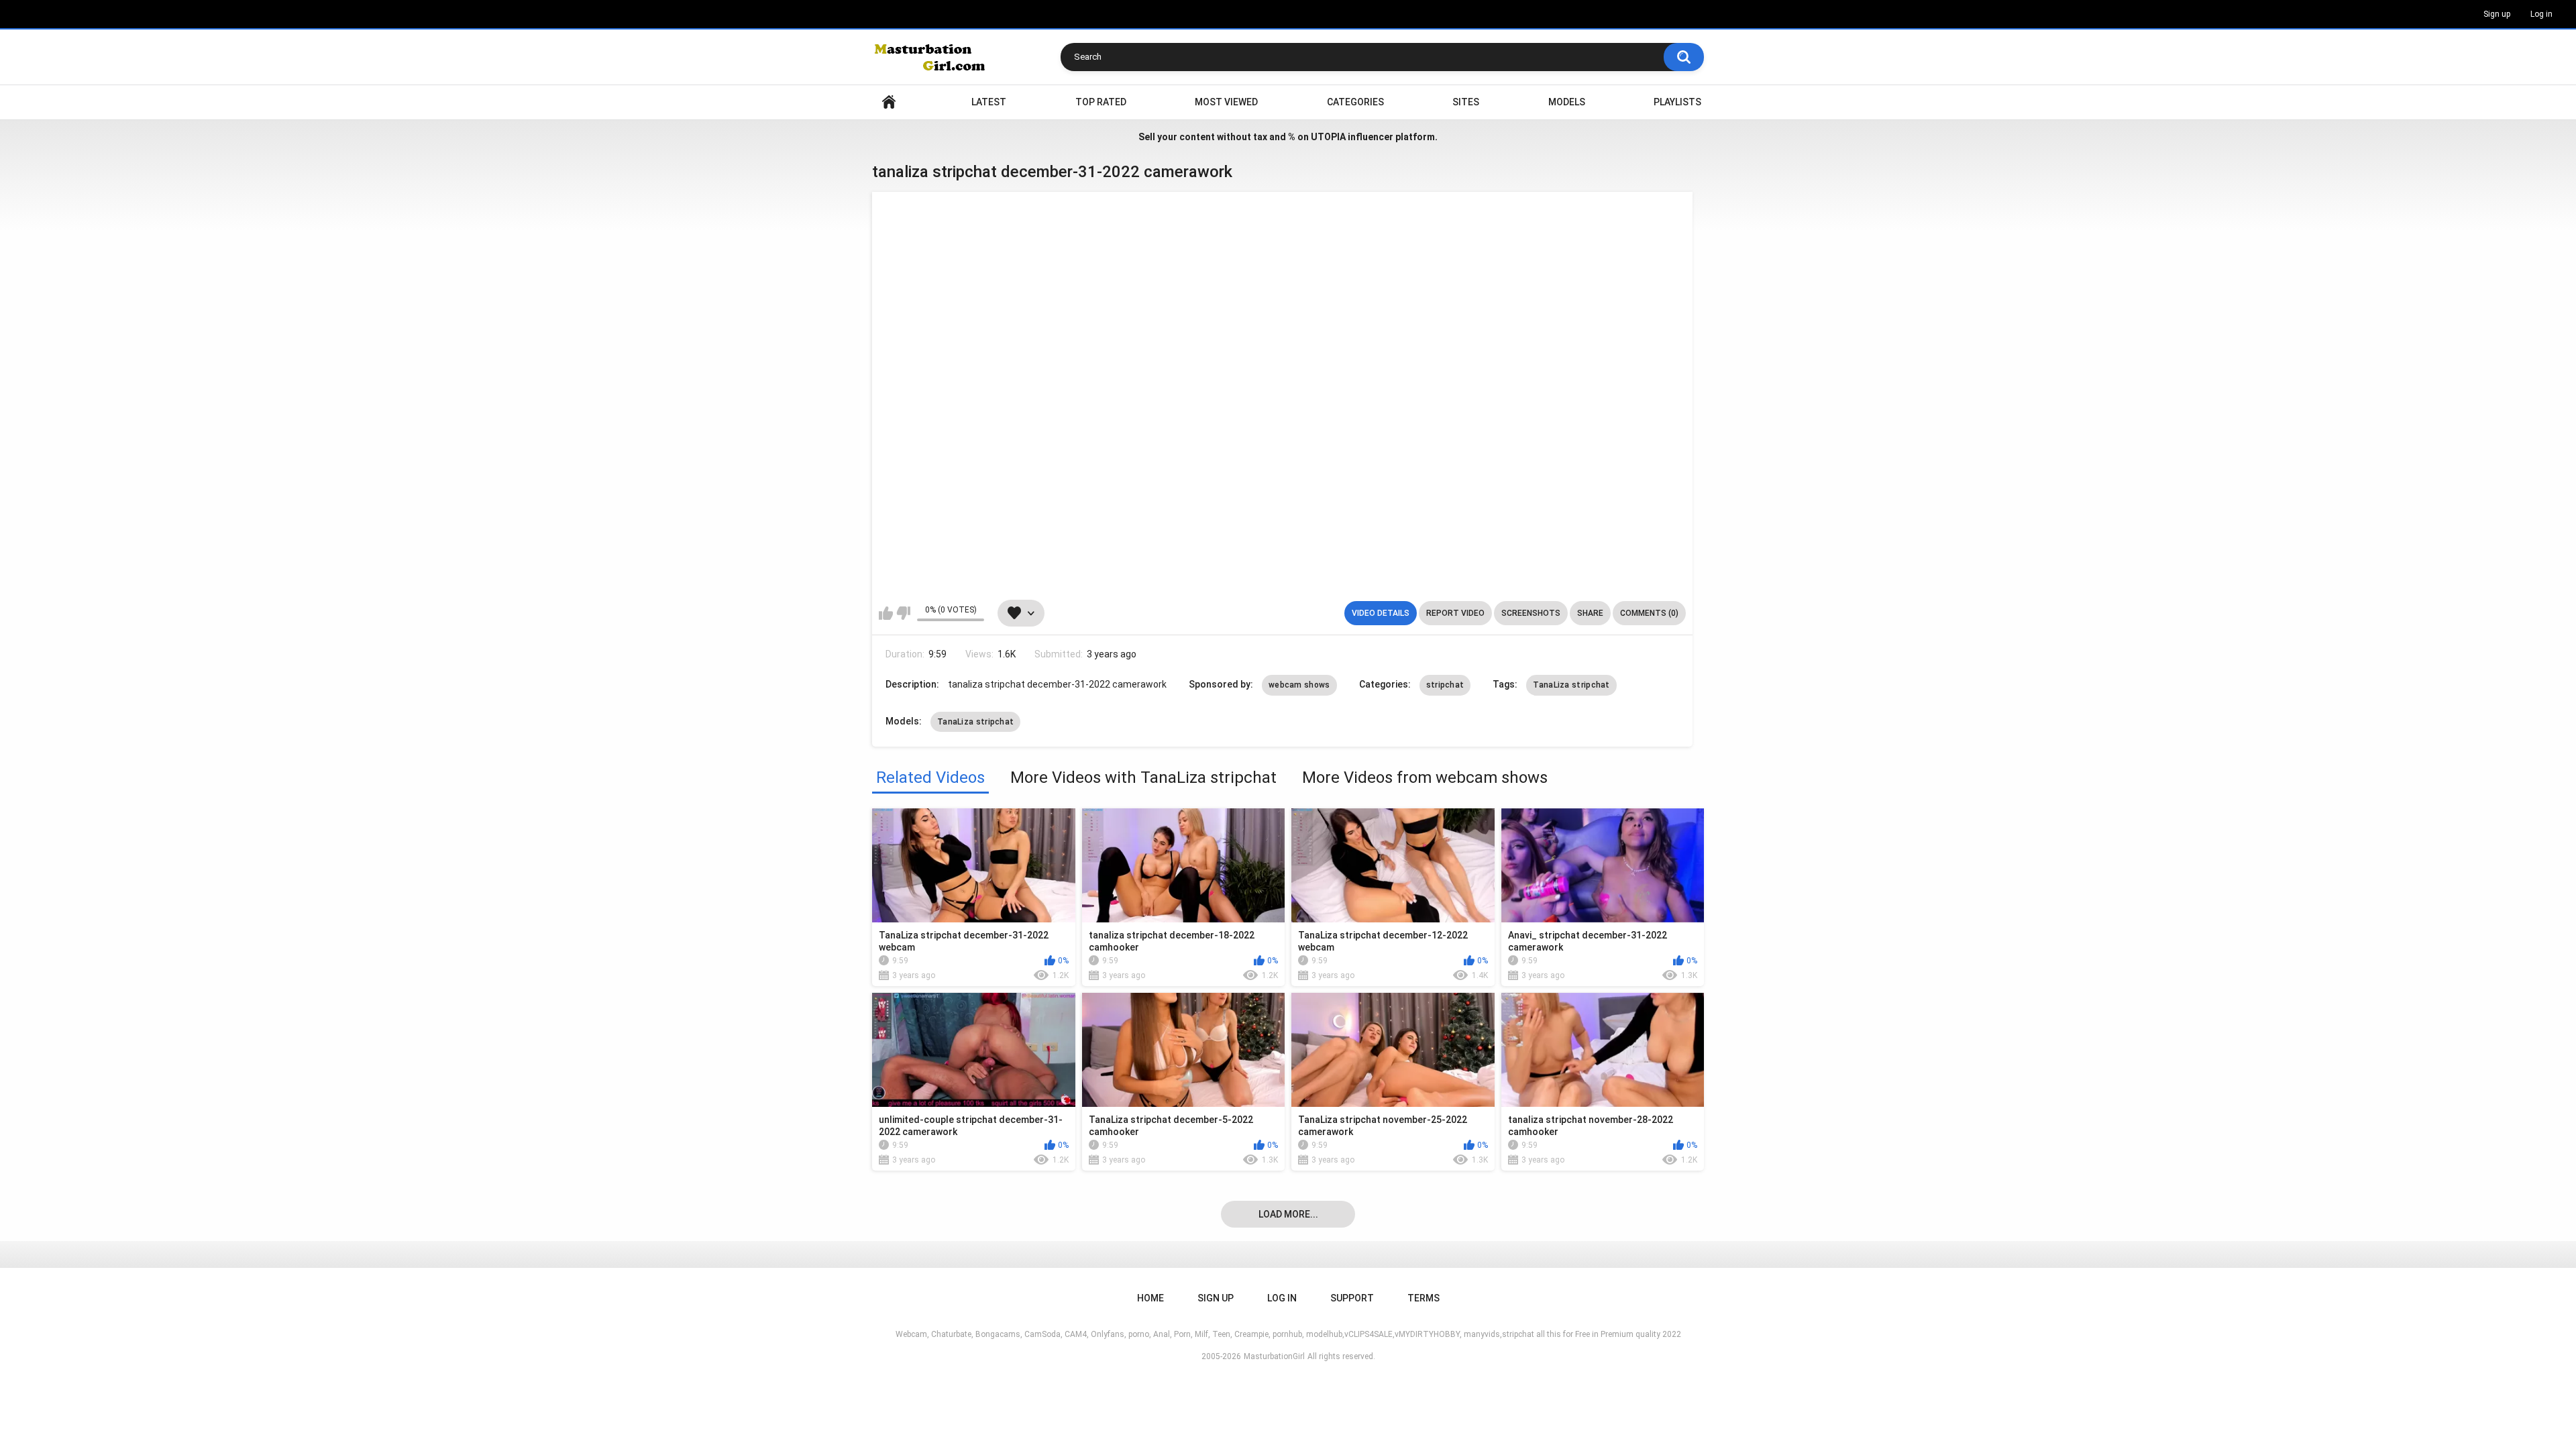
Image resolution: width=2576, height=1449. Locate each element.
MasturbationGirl (1274, 1356)
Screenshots (1531, 613)
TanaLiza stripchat (1571, 685)
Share (1590, 613)
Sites (1466, 102)
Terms (1424, 1298)
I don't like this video (903, 613)
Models (1567, 102)
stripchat (1445, 685)
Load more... (1288, 1214)
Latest (989, 102)
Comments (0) (1649, 613)
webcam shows (1299, 685)
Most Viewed (1226, 102)
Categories (1355, 102)
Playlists (1677, 102)
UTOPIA (1328, 137)
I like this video (886, 613)
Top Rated (1101, 102)
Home (889, 102)
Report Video (1455, 613)
